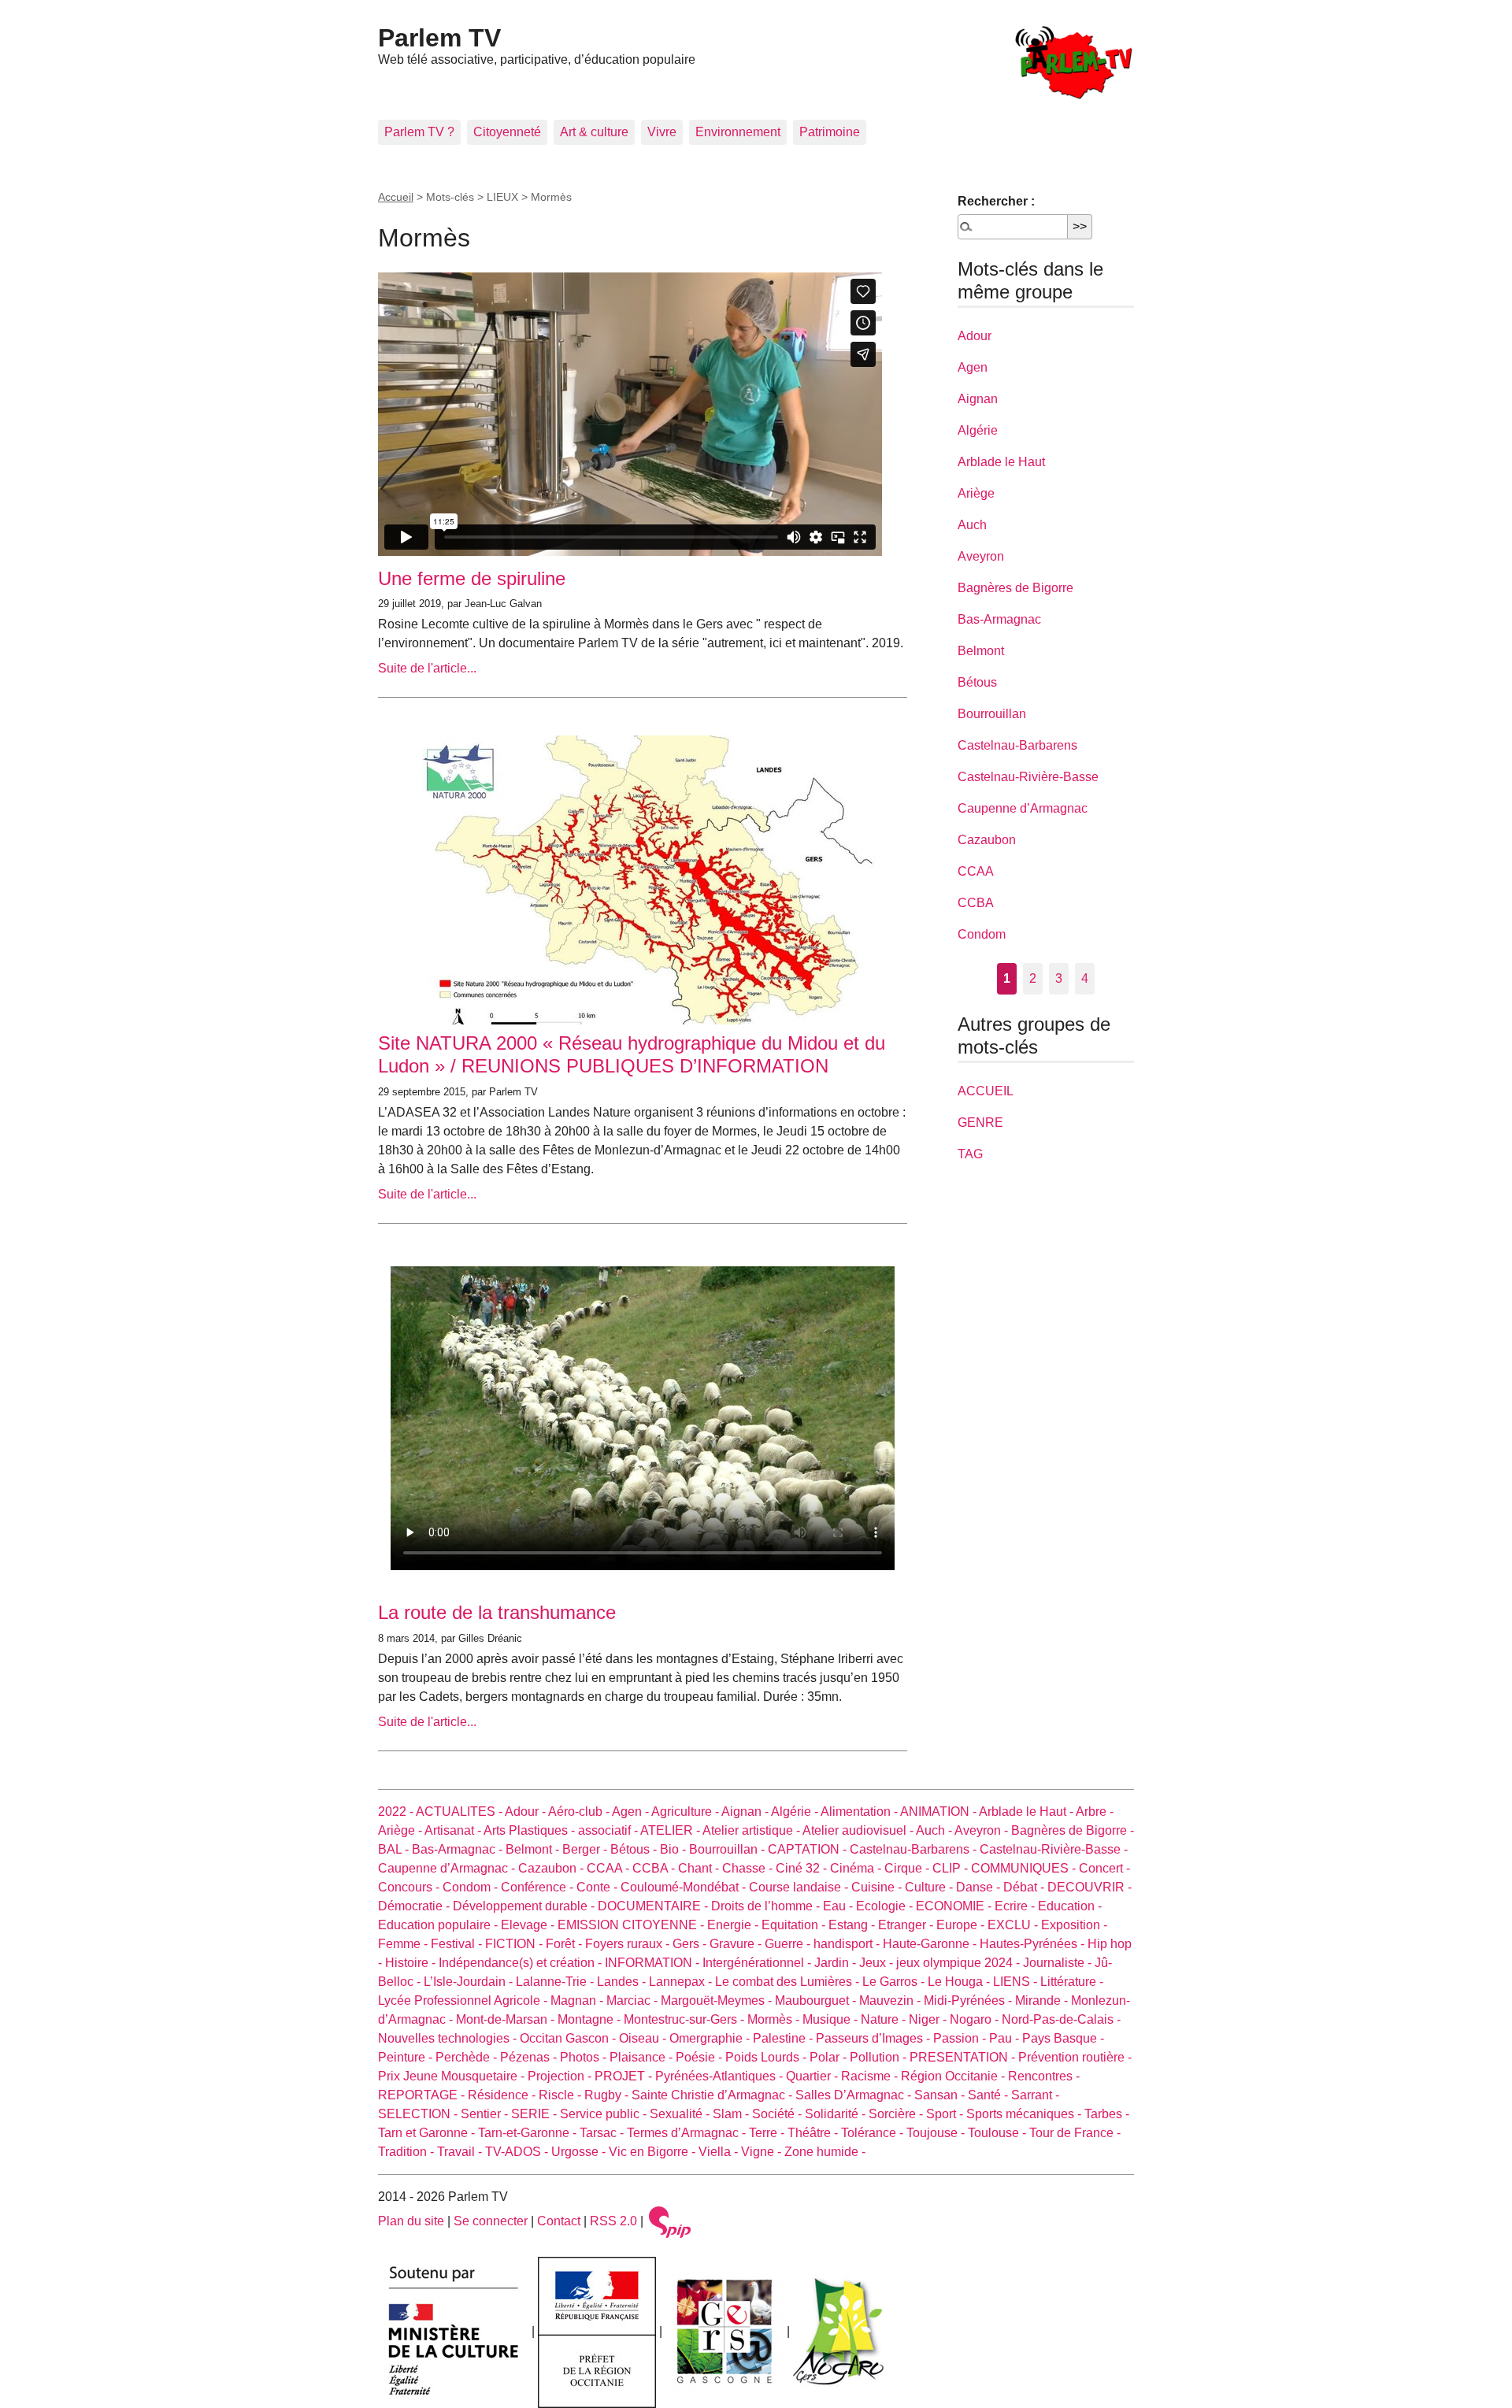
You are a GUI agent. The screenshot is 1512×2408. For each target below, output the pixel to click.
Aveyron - (983, 1830)
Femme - (404, 1944)
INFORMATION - (654, 1963)
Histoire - (412, 1963)
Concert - (1104, 1868)
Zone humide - (825, 2152)
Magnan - (578, 2000)
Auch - (935, 1830)
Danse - (980, 1887)
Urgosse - (580, 2152)
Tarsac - (603, 2133)
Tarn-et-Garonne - (529, 2133)
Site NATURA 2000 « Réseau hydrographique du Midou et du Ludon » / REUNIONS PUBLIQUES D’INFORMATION (632, 1054)
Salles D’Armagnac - (855, 2095)
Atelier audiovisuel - (859, 1830)
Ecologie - (886, 1906)
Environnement (738, 132)
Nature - (885, 2019)
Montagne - (591, 2019)
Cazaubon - (552, 1868)
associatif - (609, 1830)
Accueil (396, 197)
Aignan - (746, 1812)
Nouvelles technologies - (449, 2038)
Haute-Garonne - (931, 1944)
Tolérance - (874, 2133)
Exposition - (1074, 1925)
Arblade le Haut (1001, 462)
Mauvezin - (891, 2000)
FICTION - (515, 1944)
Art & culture (594, 132)
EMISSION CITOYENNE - (632, 1925)
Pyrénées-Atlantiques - (721, 2076)
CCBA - (655, 1868)
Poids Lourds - (767, 2057)
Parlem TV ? (419, 132)
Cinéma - (857, 1868)
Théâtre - (814, 2133)
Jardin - (837, 1963)
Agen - (632, 1812)
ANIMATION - (939, 1812)
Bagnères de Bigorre (1015, 588)
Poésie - (700, 2057)
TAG (970, 1154)
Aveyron (981, 556)
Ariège (976, 493)
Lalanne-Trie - (556, 1982)
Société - (778, 2114)
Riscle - (561, 2095)
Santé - (989, 2095)
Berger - (586, 1849)
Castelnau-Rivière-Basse (1028, 777)
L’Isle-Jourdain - (470, 1982)
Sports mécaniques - (1025, 2114)
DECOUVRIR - (1090, 1887)
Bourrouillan (992, 714)
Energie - (734, 1925)
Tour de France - (1075, 2133)
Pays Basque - (1063, 2038)
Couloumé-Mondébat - (685, 1887)
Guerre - (789, 1944)
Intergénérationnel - (758, 1963)
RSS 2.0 (613, 2221)
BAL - (395, 1849)
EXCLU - (1014, 1925)
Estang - (853, 1925)
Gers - (691, 1944)
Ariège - (401, 1830)
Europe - (962, 1925)
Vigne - (763, 2152)
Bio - (674, 1849)
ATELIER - (671, 1830)
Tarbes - (1107, 2114)
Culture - (930, 1887)
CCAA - (610, 1868)
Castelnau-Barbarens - (915, 1849)
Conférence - (539, 1887)
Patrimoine (830, 132)
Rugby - (608, 2095)
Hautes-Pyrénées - (1034, 1944)
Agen (973, 367)
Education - (1070, 1906)
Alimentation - (860, 1812)
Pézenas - (530, 2057)
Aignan (978, 399)
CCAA (976, 871)
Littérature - (1072, 1982)
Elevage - (529, 1925)
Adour (975, 336)
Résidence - (503, 2095)
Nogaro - (976, 2019)
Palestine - (784, 2038)
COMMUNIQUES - (1025, 1868)
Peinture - (407, 2057)
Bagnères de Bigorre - (1073, 1830)
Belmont (981, 651)
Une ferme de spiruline (472, 578)
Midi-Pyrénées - (969, 2000)
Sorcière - (897, 2114)
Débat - (1025, 1887)
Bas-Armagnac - (459, 1849)
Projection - (561, 2076)
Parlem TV (439, 38)
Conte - (598, 1887)
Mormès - (775, 2019)
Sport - (946, 2114)
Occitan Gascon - (569, 2038)
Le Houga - (960, 1982)
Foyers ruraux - (629, 1944)
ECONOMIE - (955, 1906)
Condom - (472, 1887)
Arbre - (1095, 1812)
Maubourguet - (817, 2000)
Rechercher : (996, 201)
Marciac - (634, 2000)
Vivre (662, 132)
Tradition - (408, 2152)
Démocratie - (415, 1906)
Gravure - (737, 1944)
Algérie (978, 430)
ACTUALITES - (460, 1812)
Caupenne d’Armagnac (1023, 808)
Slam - (732, 2114)
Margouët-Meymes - (718, 2000)
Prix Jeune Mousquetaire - (453, 2076)
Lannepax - (682, 1982)
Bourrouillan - (728, 1849)
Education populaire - (439, 1925)
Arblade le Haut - (1027, 1812)
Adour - (526, 1812)
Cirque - (908, 1868)
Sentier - (486, 2114)
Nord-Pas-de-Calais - (1061, 2019)
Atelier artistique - (752, 1830)
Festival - (458, 1944)
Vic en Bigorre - (654, 2152)
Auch (972, 525)
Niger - (929, 2019)
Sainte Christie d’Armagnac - (713, 2095)
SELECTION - (419, 2114)
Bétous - (635, 1849)
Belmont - (534, 1849)
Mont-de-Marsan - (507, 2019)
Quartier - (813, 2076)
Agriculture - (686, 1812)
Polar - (830, 2057)
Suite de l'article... (427, 668)
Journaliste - (1059, 1963)
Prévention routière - (1075, 2057)
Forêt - (565, 1944)
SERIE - (535, 2114)
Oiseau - (644, 2038)
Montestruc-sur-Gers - (686, 2019)
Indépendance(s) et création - (522, 1963)
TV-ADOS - (518, 2152)
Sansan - (941, 2095)
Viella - (720, 2152)
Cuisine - (878, 1887)
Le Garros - (895, 1982)
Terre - (768, 2133)
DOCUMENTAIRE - (654, 1906)
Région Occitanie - (954, 2076)
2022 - (397, 1812)
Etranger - (907, 1925)
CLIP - (952, 1868)
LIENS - (1017, 1982)
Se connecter (491, 2221)
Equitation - (795, 1925)
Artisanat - (454, 1830)
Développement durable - (525, 1906)
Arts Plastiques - (531, 1830)
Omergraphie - (711, 2038)
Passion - (961, 2038)
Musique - (832, 2019)
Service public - (605, 2114)
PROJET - (625, 2076)
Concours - (410, 1887)
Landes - (623, 1982)
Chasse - (749, 1868)
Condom (982, 934)
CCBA (976, 903)
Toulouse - (999, 2133)
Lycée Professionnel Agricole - (464, 2000)
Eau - (839, 1906)
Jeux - (878, 1963)
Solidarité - (837, 2114)
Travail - (461, 2152)
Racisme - (871, 2076)
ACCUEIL (986, 1091)
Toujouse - (937, 2133)
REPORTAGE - (423, 2095)
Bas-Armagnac (999, 619)
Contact (559, 2221)
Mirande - (1043, 2000)
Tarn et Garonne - (428, 2133)
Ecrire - (1016, 1906)
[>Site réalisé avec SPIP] (670, 2221)
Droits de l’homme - (767, 1906)
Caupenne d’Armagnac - (448, 1868)
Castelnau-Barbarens (1017, 745)
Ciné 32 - (803, 1868)
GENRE (980, 1122)
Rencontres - (1044, 2076)
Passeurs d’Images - (875, 2038)
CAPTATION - (809, 1849)
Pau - (1006, 2038)
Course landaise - (800, 1887)
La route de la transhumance (497, 1612)
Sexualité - (681, 2114)
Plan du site (411, 2221)
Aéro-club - (580, 1812)
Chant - (700, 1868)
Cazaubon (987, 840)
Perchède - (468, 2057)
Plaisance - (643, 2057)
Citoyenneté (507, 132)
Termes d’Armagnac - (688, 2133)
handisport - (848, 1944)
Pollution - (880, 2057)
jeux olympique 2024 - (960, 1963)
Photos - (585, 2057)
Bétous (977, 682)
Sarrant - (1035, 2095)
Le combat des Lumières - (789, 1982)
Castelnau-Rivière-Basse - (1054, 1849)
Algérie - (796, 1812)
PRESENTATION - (964, 2057)
